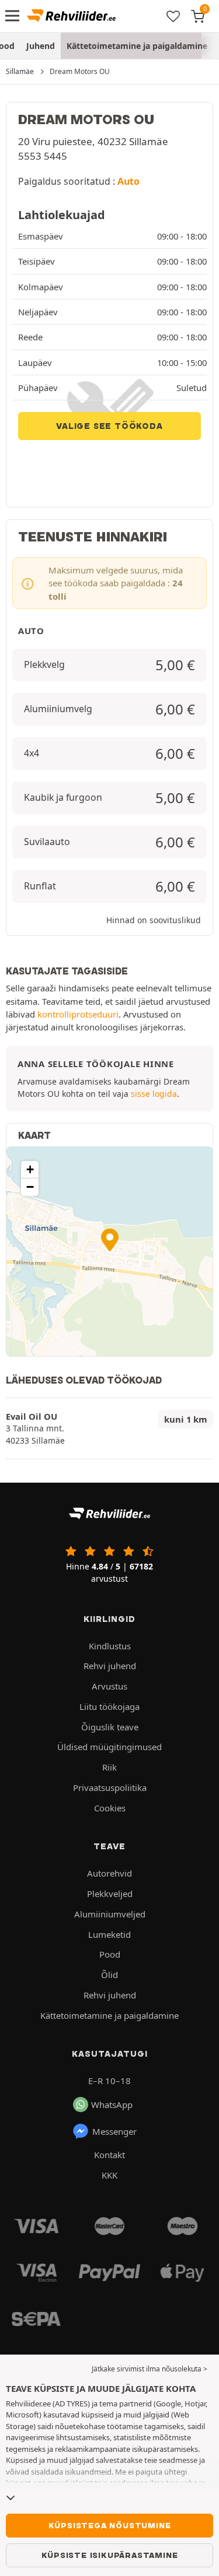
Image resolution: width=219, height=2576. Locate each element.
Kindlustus (110, 1646)
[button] (110, 1240)
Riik (109, 1767)
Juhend (41, 46)
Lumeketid (109, 1934)
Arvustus (109, 1686)
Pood (110, 1954)
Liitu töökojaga (109, 1706)
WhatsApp (112, 2105)
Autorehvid (109, 1873)
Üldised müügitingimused (109, 1747)
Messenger (114, 2131)
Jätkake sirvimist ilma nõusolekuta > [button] (150, 2369)
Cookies (110, 1808)
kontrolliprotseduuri (78, 1014)
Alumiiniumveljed (110, 1914)
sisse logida (154, 1094)
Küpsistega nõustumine (110, 2525)
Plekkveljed (110, 1894)
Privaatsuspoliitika (110, 1787)
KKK (109, 2175)
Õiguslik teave (110, 1727)
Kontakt (109, 2155)
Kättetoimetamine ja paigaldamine (137, 46)
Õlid (109, 1975)
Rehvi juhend (110, 1666)
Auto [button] (128, 181)
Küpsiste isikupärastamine (110, 2555)
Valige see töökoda (109, 426)
